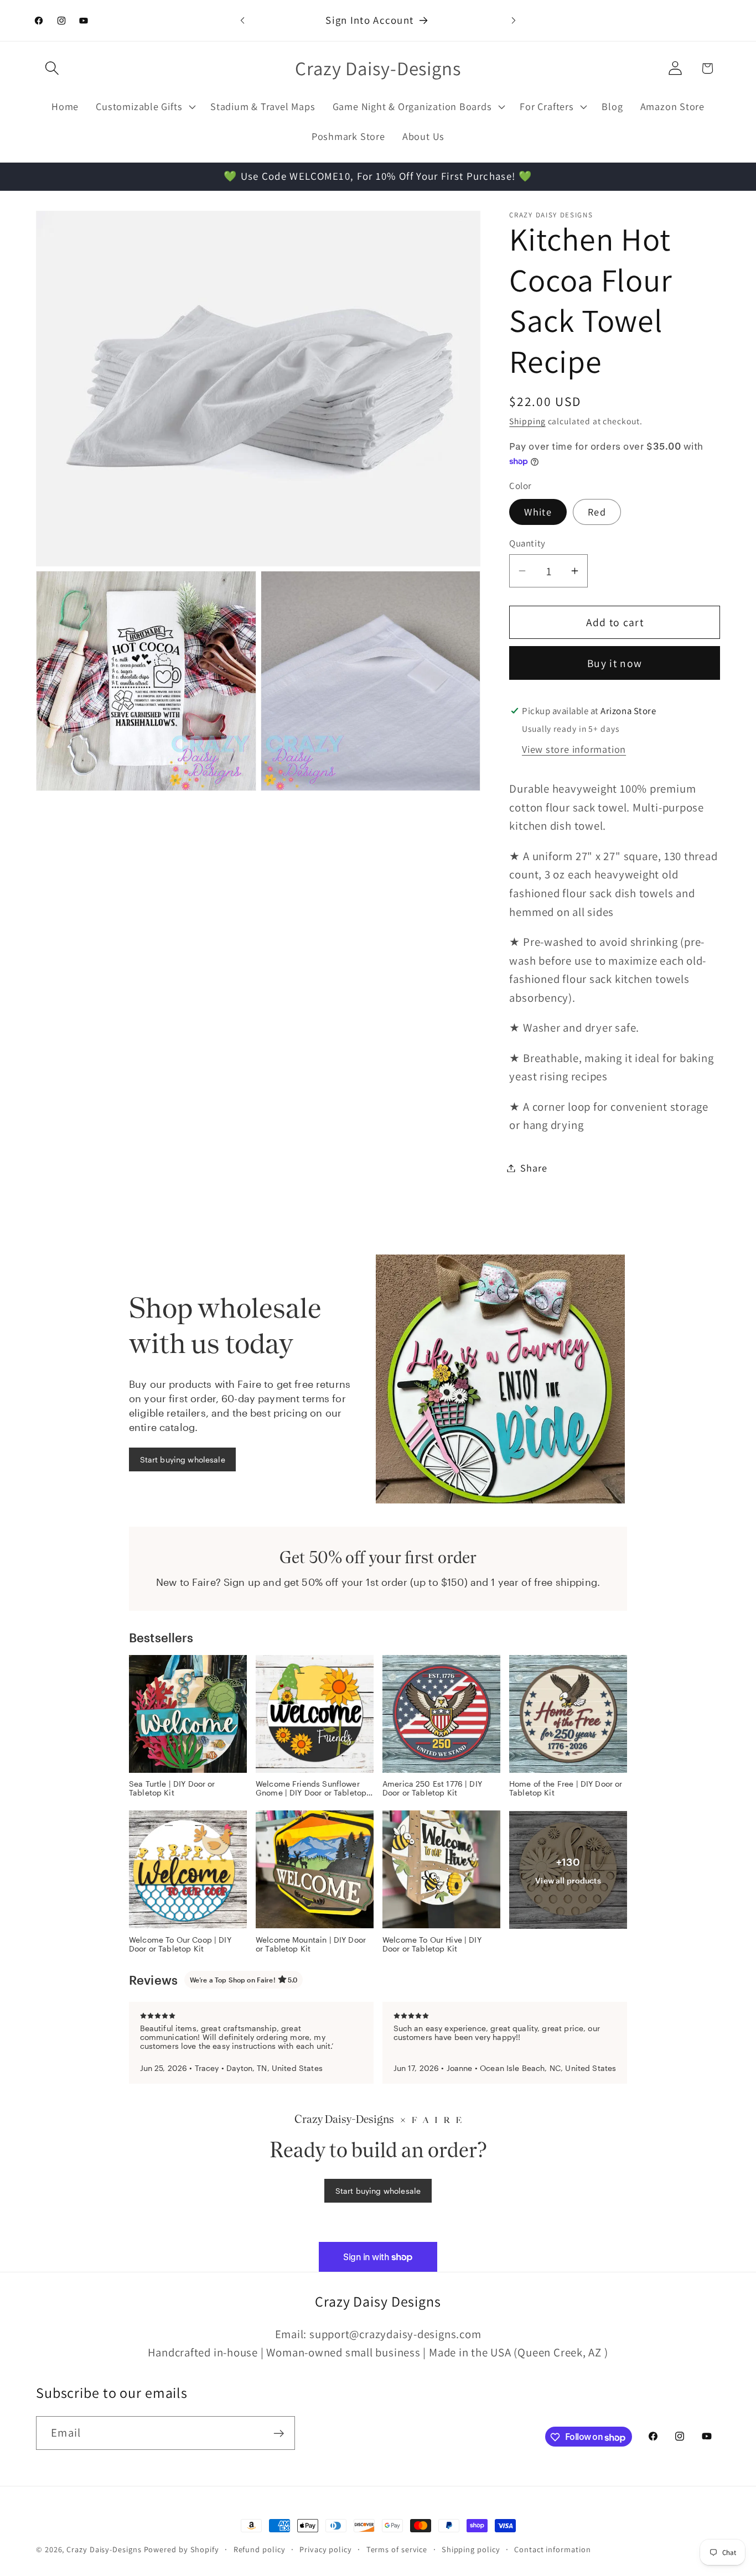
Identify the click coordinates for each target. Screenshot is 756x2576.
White (538, 512)
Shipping (527, 421)
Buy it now (615, 663)
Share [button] (534, 1168)
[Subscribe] (279, 2434)
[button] (52, 68)
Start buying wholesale (183, 1459)
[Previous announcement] (242, 20)
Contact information (552, 2549)
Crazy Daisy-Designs (104, 2549)
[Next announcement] (514, 20)
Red (597, 512)
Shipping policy (471, 2549)
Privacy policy (326, 2549)
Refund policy (260, 2549)
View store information (574, 749)
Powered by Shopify (182, 2549)
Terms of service (397, 2549)
